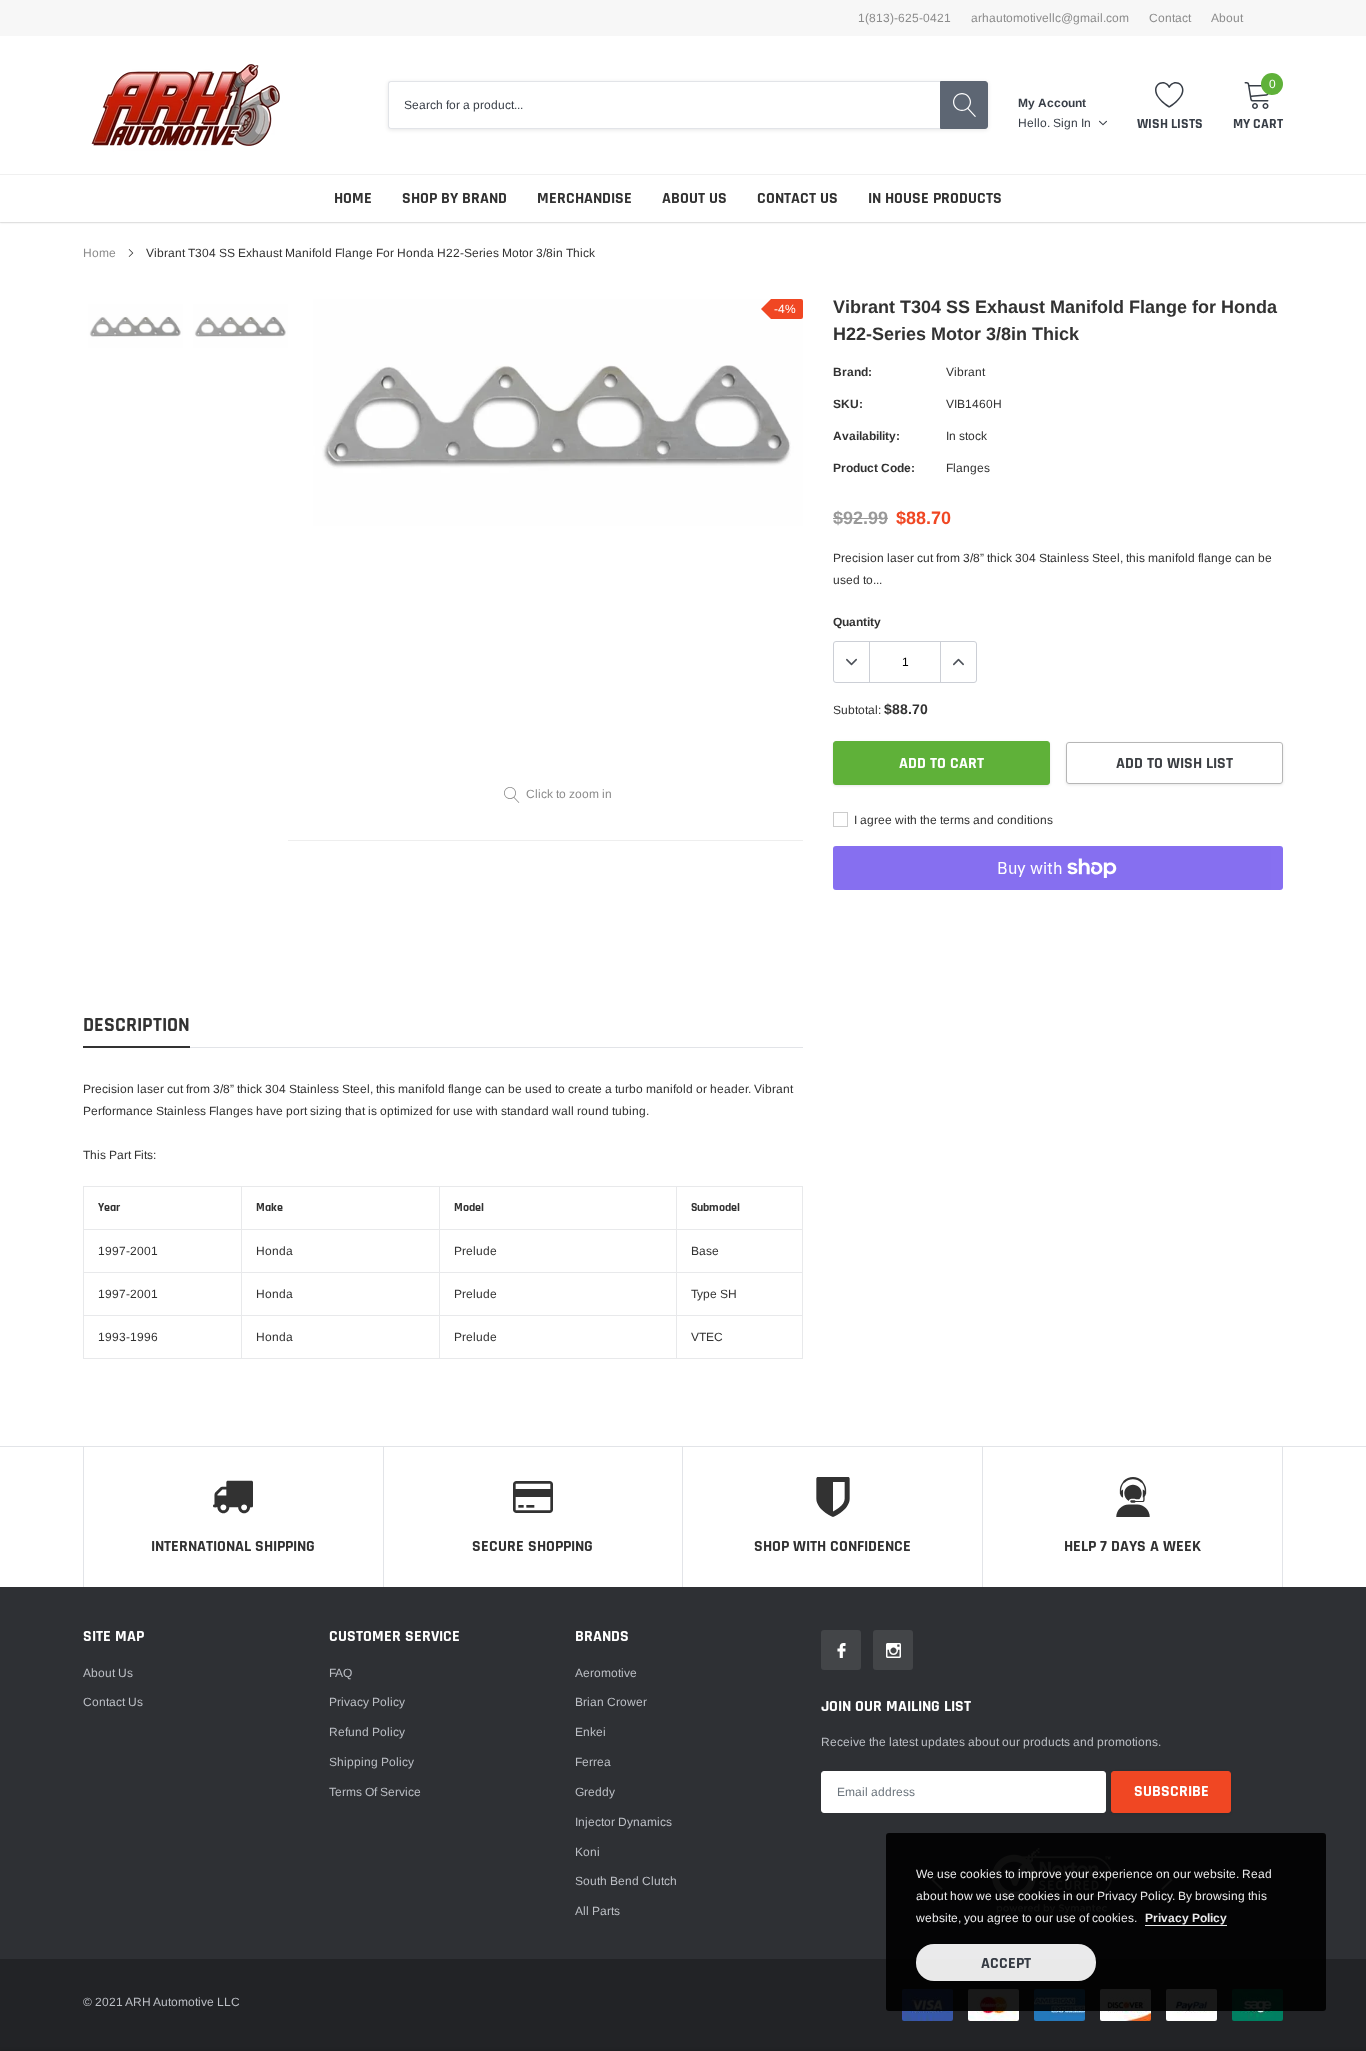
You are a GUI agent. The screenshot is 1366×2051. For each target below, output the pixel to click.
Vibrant (965, 372)
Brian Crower (611, 1702)
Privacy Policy (367, 1702)
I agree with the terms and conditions (952, 820)
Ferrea (593, 1762)
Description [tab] (136, 1025)
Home (353, 198)
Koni (587, 1852)
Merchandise (584, 198)
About (1227, 18)
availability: (866, 436)
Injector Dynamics (623, 1822)
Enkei (590, 1732)
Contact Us (797, 198)
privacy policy (1186, 1918)
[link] (135, 326)
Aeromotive (606, 1673)
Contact (1170, 18)
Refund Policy (367, 1732)
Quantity (857, 622)
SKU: (848, 404)
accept (1006, 1963)
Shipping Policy (371, 1762)
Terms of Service (375, 1792)
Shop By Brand (454, 198)
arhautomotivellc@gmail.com (1050, 18)
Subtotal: (857, 710)
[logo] (185, 105)
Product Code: (874, 468)
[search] (964, 105)
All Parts (597, 1911)
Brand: (852, 372)
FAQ (340, 1673)
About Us (694, 198)
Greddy (595, 1792)
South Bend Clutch (626, 1881)
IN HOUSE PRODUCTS (935, 198)
